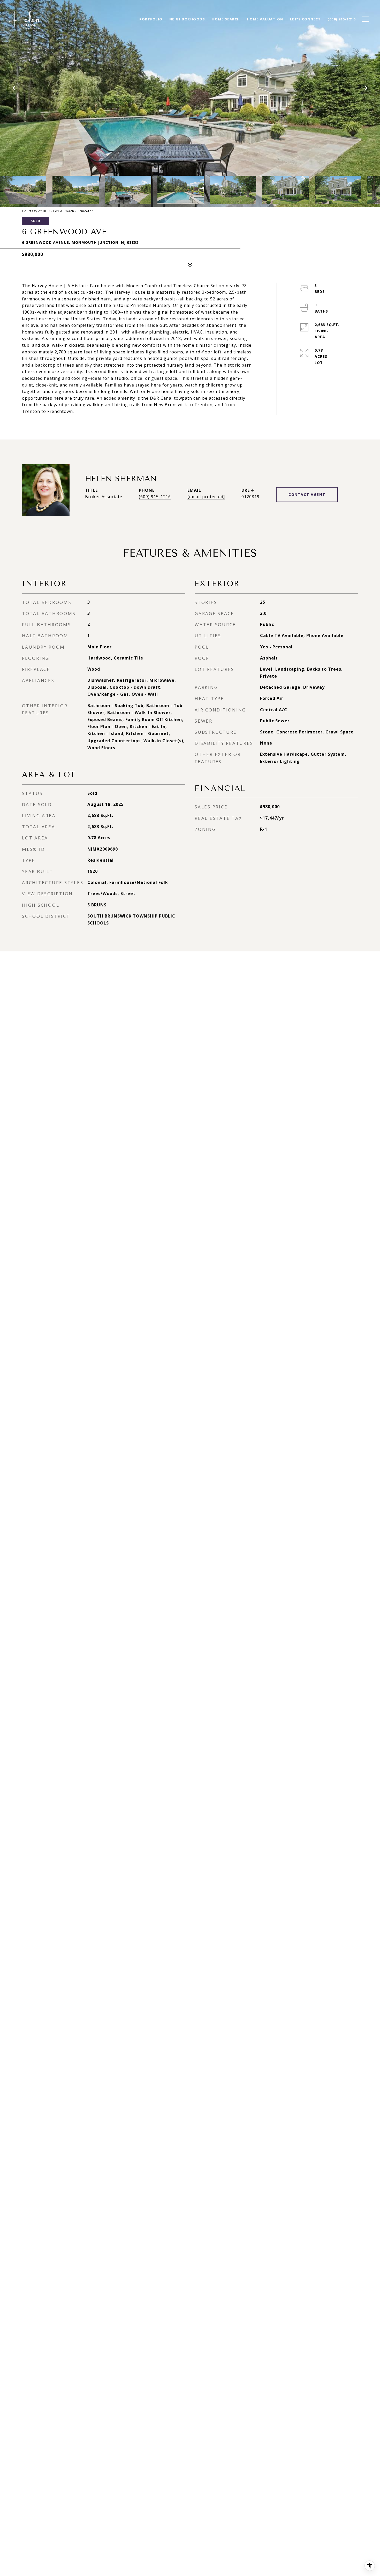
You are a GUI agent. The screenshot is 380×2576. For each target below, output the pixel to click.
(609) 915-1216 (155, 497)
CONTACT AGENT (307, 494)
